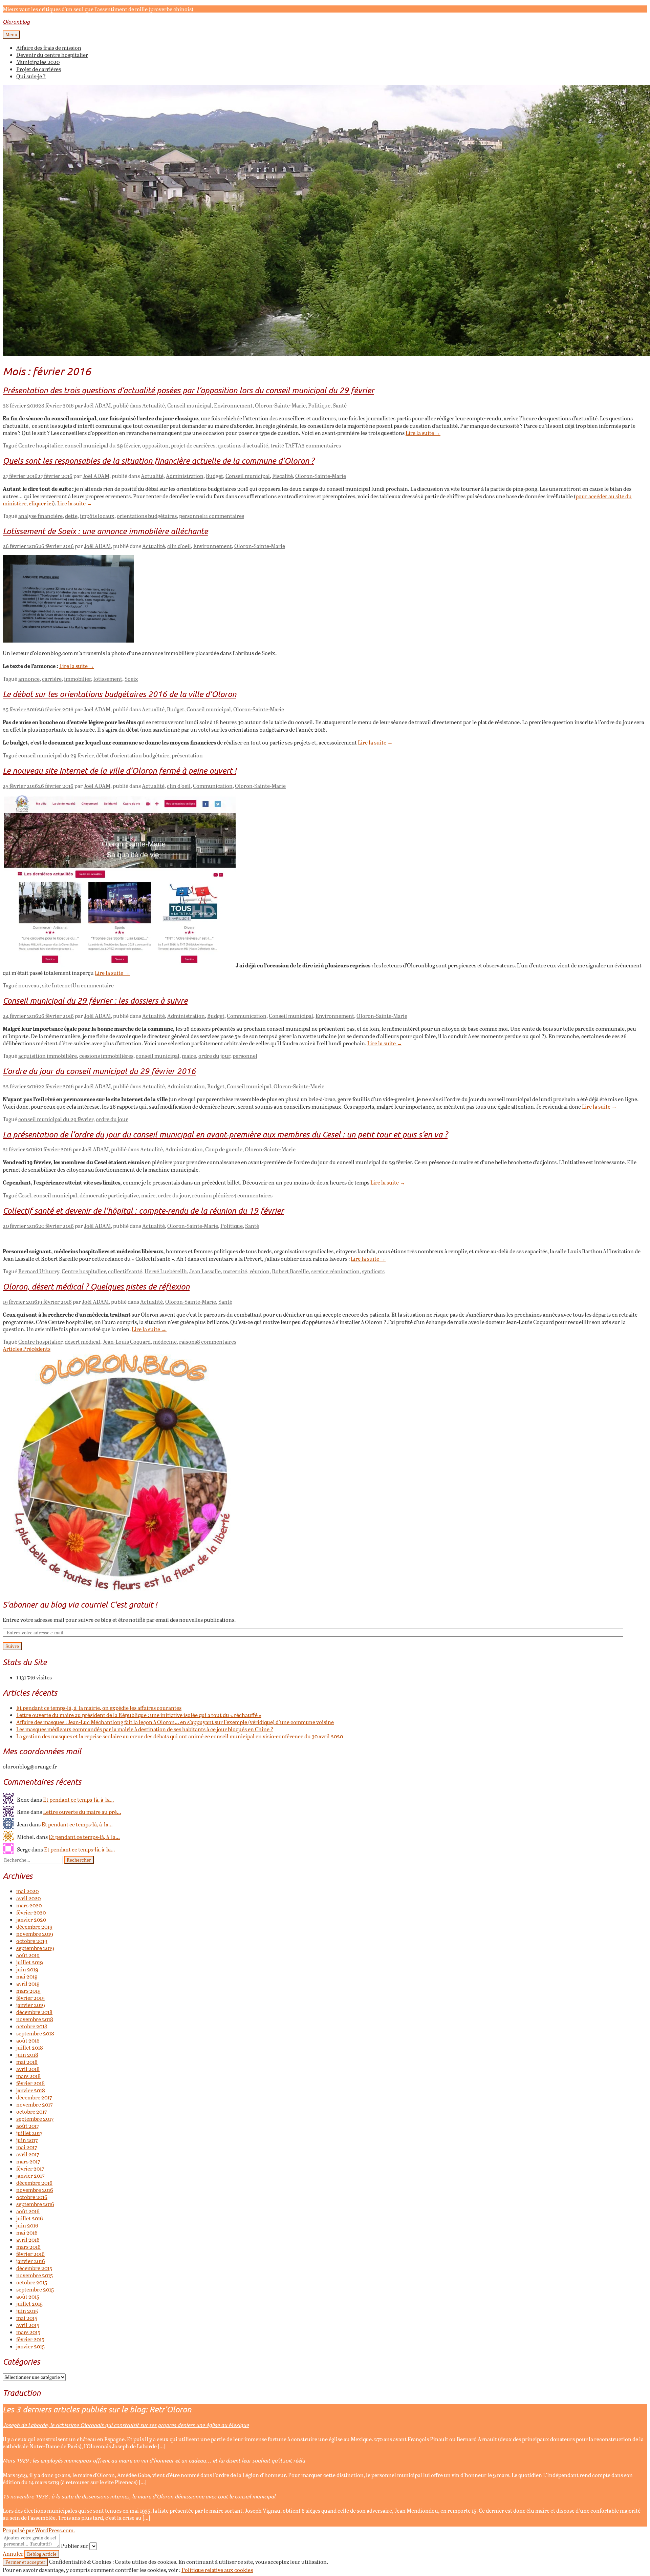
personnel (191, 516)
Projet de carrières (39, 69)
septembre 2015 (35, 2289)
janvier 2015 (30, 2346)
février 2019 (30, 1998)
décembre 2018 (34, 2012)
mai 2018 (27, 2062)
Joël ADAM (97, 405)
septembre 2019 (35, 1948)
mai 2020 (27, 1891)
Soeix (131, 679)
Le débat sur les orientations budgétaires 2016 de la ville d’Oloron (120, 694)
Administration (185, 476)
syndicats (373, 1271)
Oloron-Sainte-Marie (280, 405)
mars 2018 (28, 2076)
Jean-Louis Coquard (127, 1342)
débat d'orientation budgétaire (133, 755)
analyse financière (40, 516)
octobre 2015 (32, 2282)
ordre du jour (214, 1056)
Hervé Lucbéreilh (166, 1271)
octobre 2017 (31, 2111)
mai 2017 (27, 2147)
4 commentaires (253, 1195)
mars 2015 (28, 2332)
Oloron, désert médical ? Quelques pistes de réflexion (96, 1286)
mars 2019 (28, 1991)
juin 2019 (27, 1969)
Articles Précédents (27, 1349)
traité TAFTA (286, 445)
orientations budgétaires (147, 516)
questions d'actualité (243, 445)
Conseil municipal (189, 405)
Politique (319, 405)
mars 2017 (28, 2161)
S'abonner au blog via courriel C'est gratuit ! (80, 1604)
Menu (11, 35)
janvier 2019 (31, 2005)
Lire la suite (423, 433)
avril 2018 (28, 2069)
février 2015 (30, 2339)
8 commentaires (217, 1342)
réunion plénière (213, 1195)
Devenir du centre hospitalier (52, 55)
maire (189, 1056)
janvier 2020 (31, 1919)
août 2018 (28, 2040)
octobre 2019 (32, 1941)
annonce (29, 679)
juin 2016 (27, 2225)
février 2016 (30, 2254)
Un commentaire (93, 985)
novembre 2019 (35, 1934)
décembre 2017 (34, 2097)
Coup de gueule (224, 1149)
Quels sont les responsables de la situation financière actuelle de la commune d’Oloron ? (158, 460)
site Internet (57, 985)
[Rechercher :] (33, 1859)
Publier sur (75, 2546)
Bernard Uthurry (39, 1271)
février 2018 (30, 2083)
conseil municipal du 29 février (102, 445)
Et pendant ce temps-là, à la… (79, 1799)
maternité (235, 1271)
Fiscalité (283, 476)
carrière (52, 679)
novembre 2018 (35, 2019)
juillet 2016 (30, 2218)
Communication (213, 786)
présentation (187, 755)
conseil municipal (158, 1056)
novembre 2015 (35, 2275)
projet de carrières (193, 445)
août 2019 (28, 1955)
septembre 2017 (35, 2119)
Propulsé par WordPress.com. (39, 2530)
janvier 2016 (31, 2261)
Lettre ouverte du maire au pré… (82, 1812)
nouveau (29, 985)
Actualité (154, 405)
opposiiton (155, 445)
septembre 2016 (35, 2204)
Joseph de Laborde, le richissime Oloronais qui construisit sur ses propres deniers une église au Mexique (126, 2425)
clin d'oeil (179, 546)
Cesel (25, 1195)
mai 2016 (27, 2232)
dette (71, 516)
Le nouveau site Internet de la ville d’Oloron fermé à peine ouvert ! (120, 770)
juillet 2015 (29, 2303)
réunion (259, 1271)
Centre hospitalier (40, 445)
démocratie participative (109, 1195)
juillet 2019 (30, 1962)
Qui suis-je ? (31, 76)
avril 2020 (28, 1898)
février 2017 (30, 2168)
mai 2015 (27, 2318)
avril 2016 (28, 2239)
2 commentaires (321, 445)
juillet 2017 (29, 2133)
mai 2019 (27, 1976)
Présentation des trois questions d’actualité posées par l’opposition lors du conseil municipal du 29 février (188, 390)
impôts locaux (97, 516)
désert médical (82, 1342)
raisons (188, 1342)
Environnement (233, 405)
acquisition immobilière (48, 1056)
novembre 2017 (34, 2104)
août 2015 (28, 2296)
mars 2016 (28, 2247)
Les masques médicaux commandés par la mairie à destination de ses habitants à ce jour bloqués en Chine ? (145, 1729)
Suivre (12, 1646)
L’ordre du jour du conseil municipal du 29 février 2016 (99, 1071)
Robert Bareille (290, 1271)
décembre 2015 (34, 2268)
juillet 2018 (30, 2047)
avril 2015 (28, 2325)
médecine (165, 1342)
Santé (340, 405)
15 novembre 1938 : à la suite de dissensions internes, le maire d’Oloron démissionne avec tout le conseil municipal (139, 2496)
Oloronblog (16, 22)
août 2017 (28, 2126)
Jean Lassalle (205, 1271)
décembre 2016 (34, 2183)
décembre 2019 (34, 1926)
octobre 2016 (32, 2197)
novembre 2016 (35, 2190)
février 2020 (31, 1912)
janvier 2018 (31, 2090)
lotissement (108, 679)
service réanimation (335, 1271)
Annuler (13, 2553)
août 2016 (28, 2211)
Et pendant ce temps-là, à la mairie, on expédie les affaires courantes (99, 1708)
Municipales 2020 (38, 62)
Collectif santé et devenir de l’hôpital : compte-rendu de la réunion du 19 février (143, 1210)
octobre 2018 (32, 2026)
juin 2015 (27, 2311)
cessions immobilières (106, 1056)
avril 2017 (28, 2154)
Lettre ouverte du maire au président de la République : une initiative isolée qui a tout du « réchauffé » (139, 1715)
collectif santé (125, 1271)
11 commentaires (224, 516)
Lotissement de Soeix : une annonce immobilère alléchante (105, 531)
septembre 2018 (35, 2033)
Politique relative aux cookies (217, 2570)
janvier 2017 (30, 2175)
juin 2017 (27, 2140)
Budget (214, 476)
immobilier (78, 679)
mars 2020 (29, 1905)
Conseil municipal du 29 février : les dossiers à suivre (95, 1000)
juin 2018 (27, 2055)
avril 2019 (28, 1983)
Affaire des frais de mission (49, 48)
